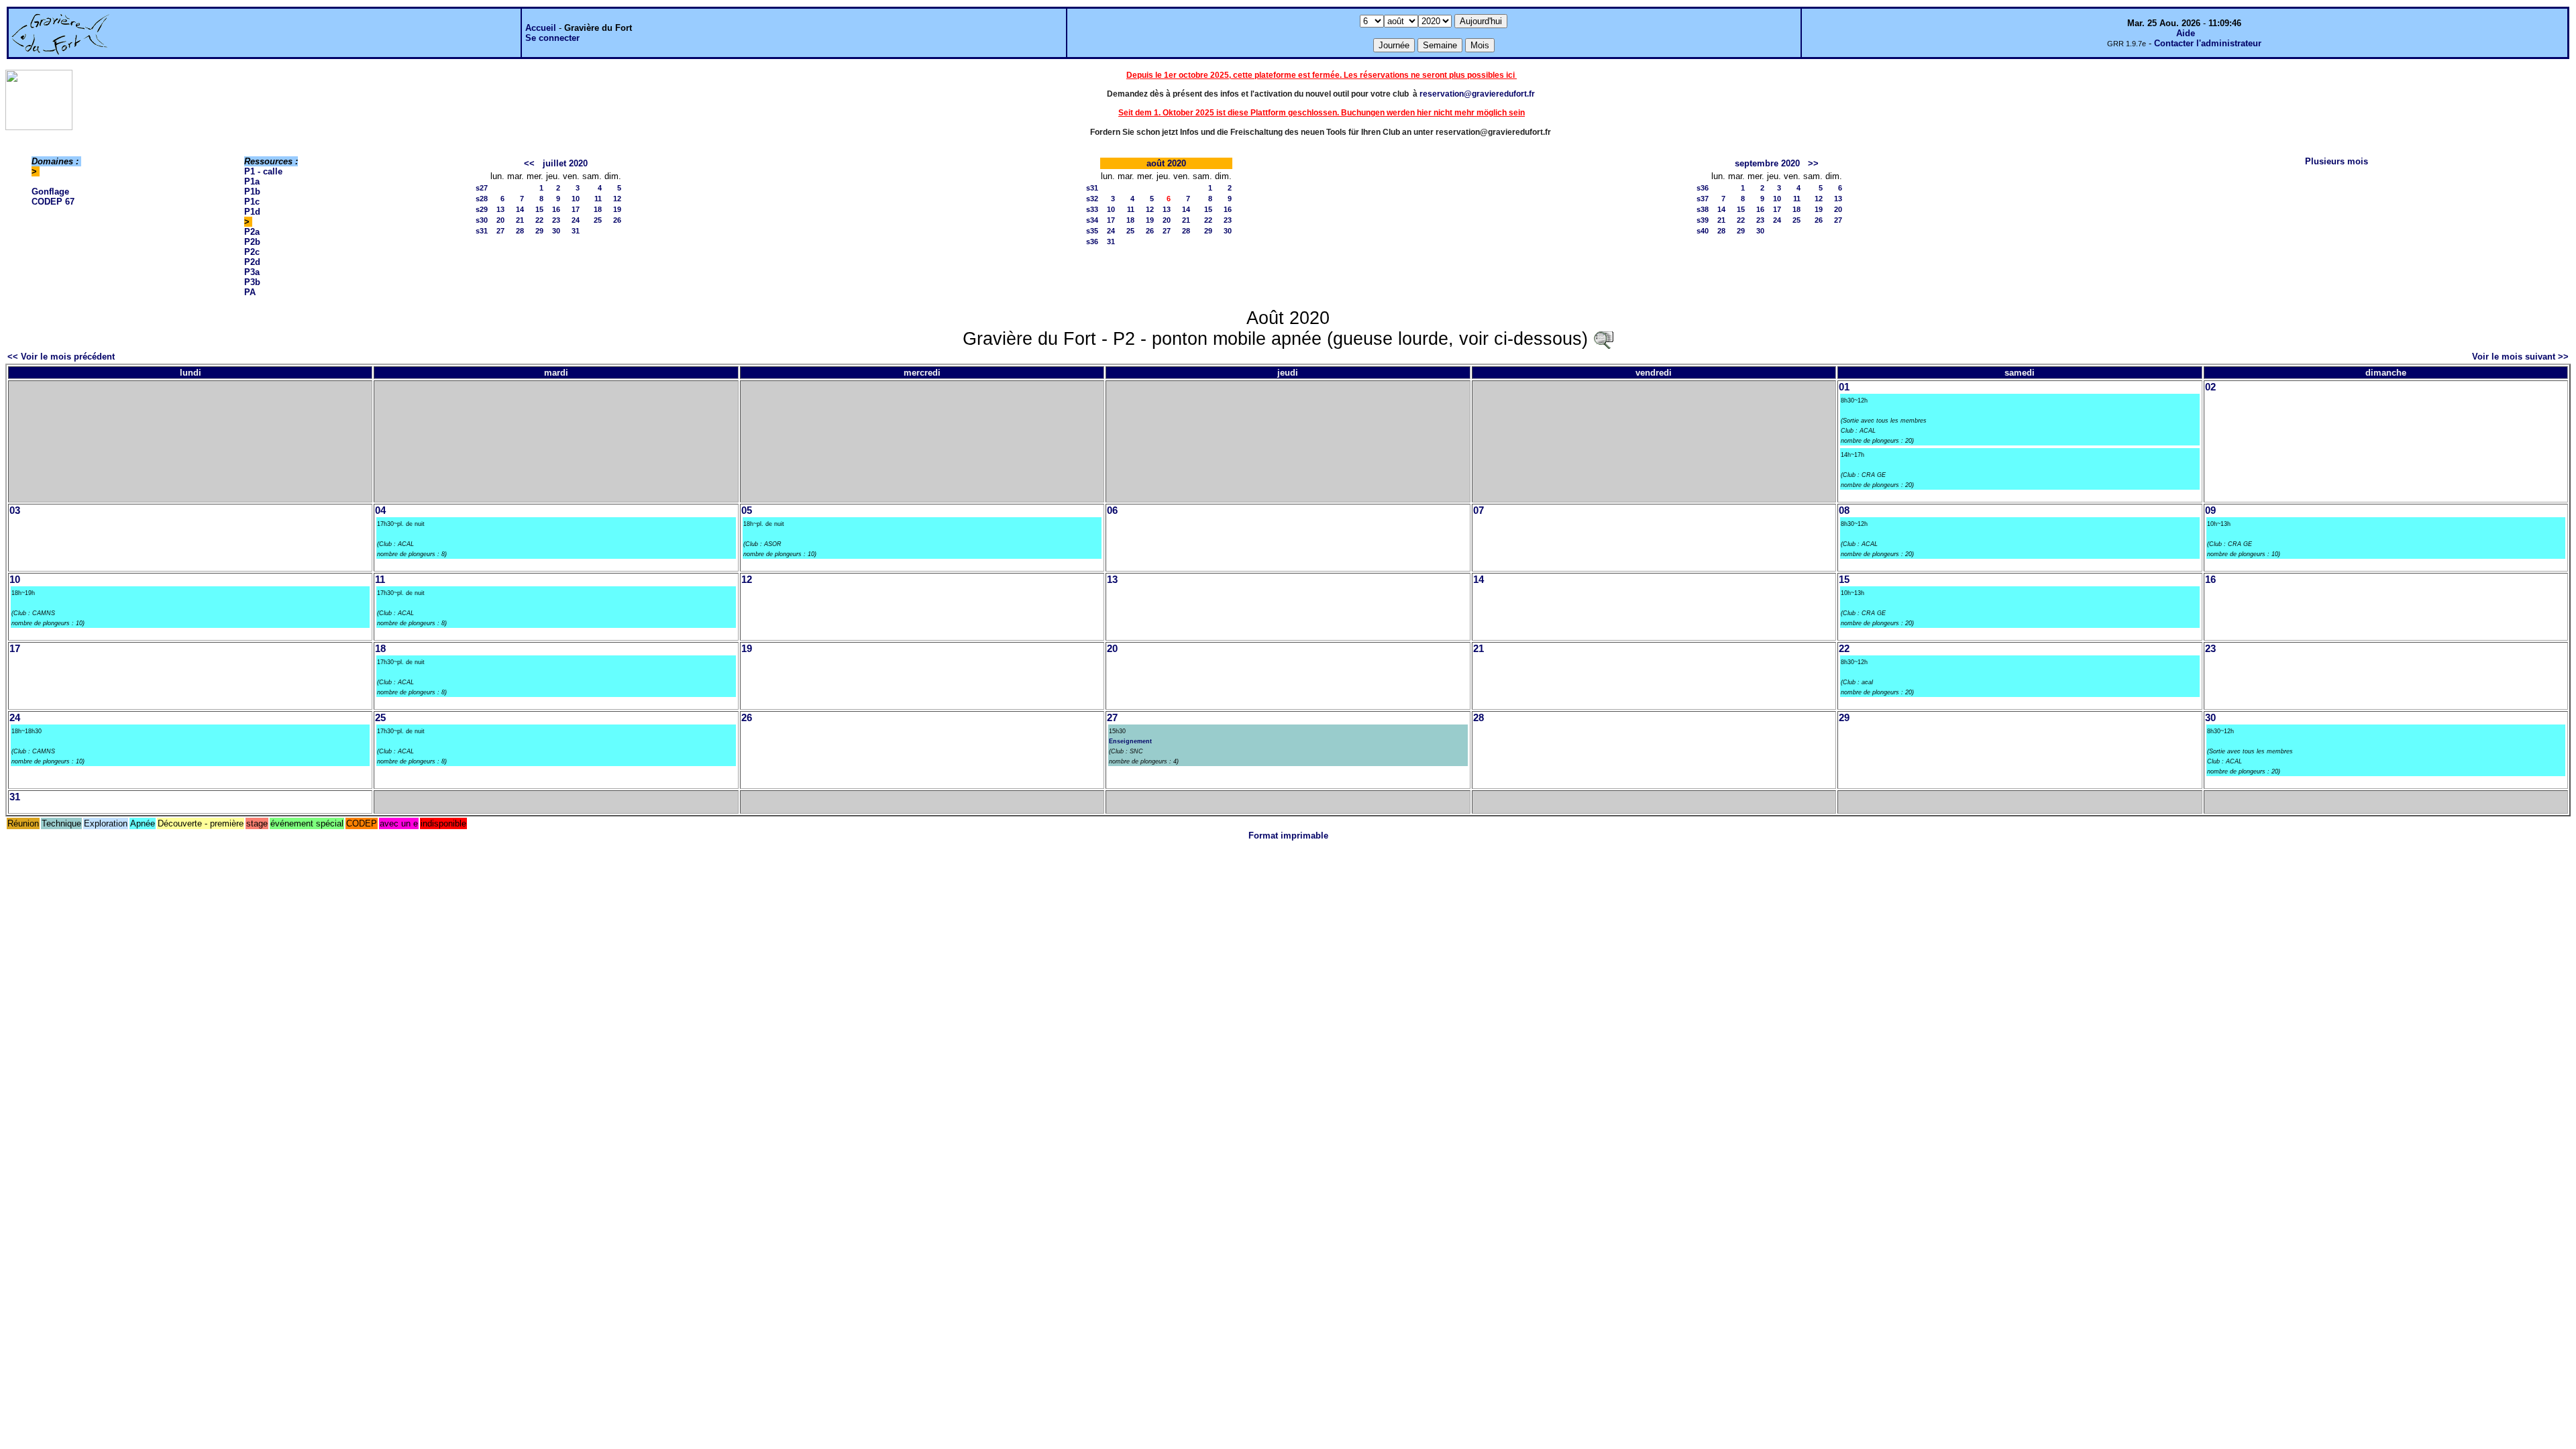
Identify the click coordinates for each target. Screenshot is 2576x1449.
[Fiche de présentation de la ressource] (1603, 339)
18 (598, 209)
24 (576, 220)
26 (617, 220)
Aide (2186, 33)
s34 (1092, 220)
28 (520, 231)
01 (1844, 387)
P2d (252, 262)
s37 (1703, 199)
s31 (482, 231)
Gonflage (50, 192)
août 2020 (1166, 163)
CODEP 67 (53, 202)
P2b (252, 242)
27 (500, 231)
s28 (482, 199)
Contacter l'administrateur (2208, 43)
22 (539, 220)
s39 (1703, 220)
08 (1844, 511)
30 (556, 231)
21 (520, 220)
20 (500, 220)
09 (2210, 511)
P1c (252, 202)
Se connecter (552, 38)
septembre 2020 (1767, 163)
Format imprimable (1288, 836)
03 (15, 511)
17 (576, 209)
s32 (1092, 199)
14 (520, 209)
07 (1479, 511)
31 (576, 231)
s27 (482, 188)
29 (539, 231)
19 (617, 209)
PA (250, 292)
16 (556, 209)
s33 (1092, 209)
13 (500, 209)
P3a (252, 272)
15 (539, 209)
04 (380, 511)
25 (598, 220)
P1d (252, 212)
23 (556, 220)
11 (598, 199)
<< (529, 163)
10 (576, 199)
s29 (482, 209)
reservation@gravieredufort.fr (1477, 94)
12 (617, 199)
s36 (1092, 241)
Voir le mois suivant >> (2520, 357)
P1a (252, 181)
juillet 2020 (565, 163)
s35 (1092, 231)
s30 (482, 220)
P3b (252, 282)
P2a (252, 232)
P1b (252, 192)
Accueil (541, 28)
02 (2210, 387)
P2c (252, 252)
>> (1813, 163)
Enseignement (1130, 741)
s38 (1703, 209)
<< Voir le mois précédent (61, 357)
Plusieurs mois (2337, 161)
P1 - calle (263, 171)
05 (747, 511)
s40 (1703, 231)
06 (1112, 511)
